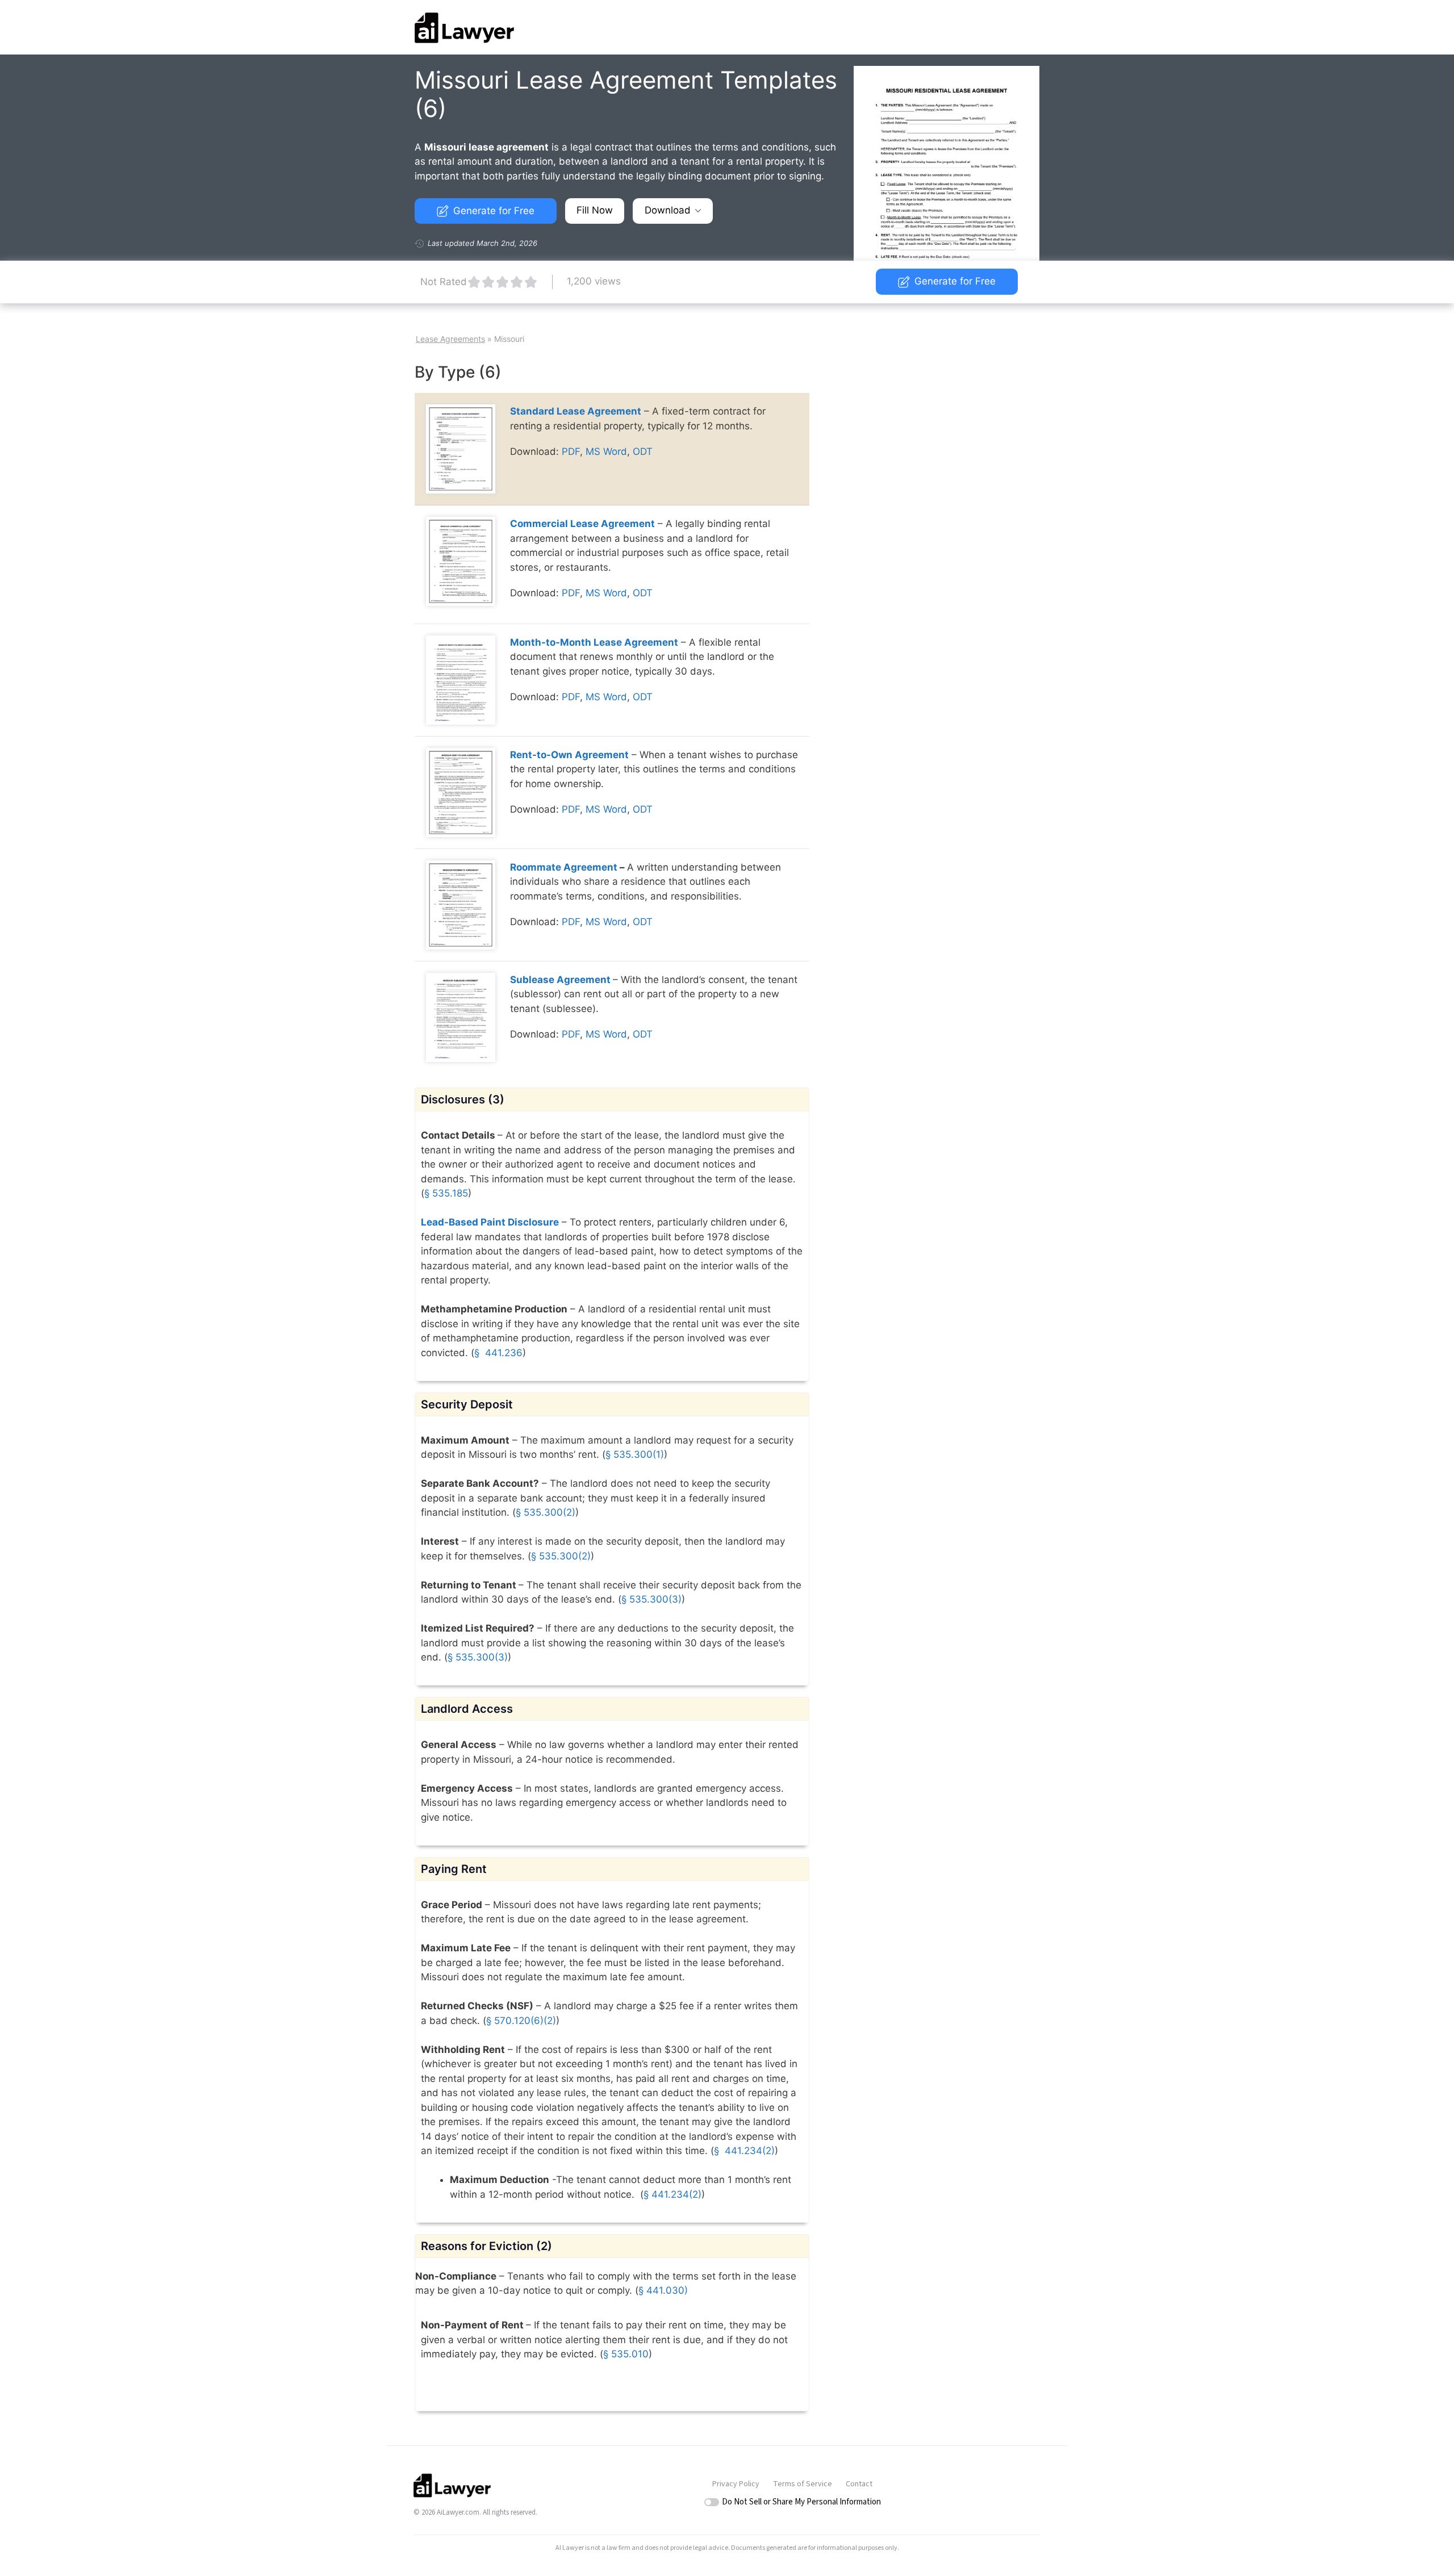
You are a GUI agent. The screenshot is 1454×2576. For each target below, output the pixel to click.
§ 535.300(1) (635, 1454)
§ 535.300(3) (651, 1599)
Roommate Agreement (564, 867)
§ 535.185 (446, 1193)
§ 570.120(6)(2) (521, 2021)
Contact (859, 2484)
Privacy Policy (736, 2484)
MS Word (606, 451)
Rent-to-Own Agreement (569, 755)
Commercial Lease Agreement (582, 524)
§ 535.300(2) (546, 1512)
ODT (643, 451)
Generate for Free (494, 211)
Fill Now (595, 210)
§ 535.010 (626, 2354)
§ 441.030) (663, 2290)
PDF (571, 451)
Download (668, 210)
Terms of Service (803, 2484)
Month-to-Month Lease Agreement (594, 642)
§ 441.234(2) (744, 2151)
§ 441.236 (498, 1353)
